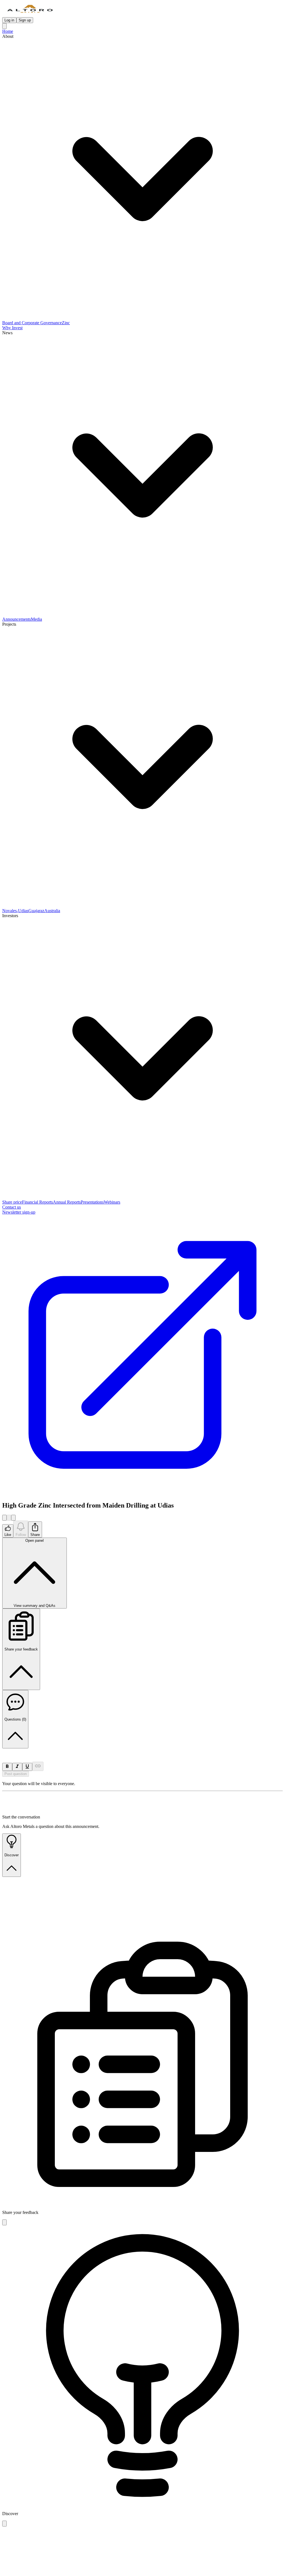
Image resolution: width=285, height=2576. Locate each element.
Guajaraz (36, 911)
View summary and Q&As (35, 1573)
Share (35, 1535)
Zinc (66, 323)
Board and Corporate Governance (32, 323)
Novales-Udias (15, 911)
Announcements (17, 619)
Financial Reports (37, 1202)
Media (36, 619)
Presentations (92, 1202)
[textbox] (142, 1751)
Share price (12, 1202)
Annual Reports (67, 1202)
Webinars (112, 1202)
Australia (52, 911)
